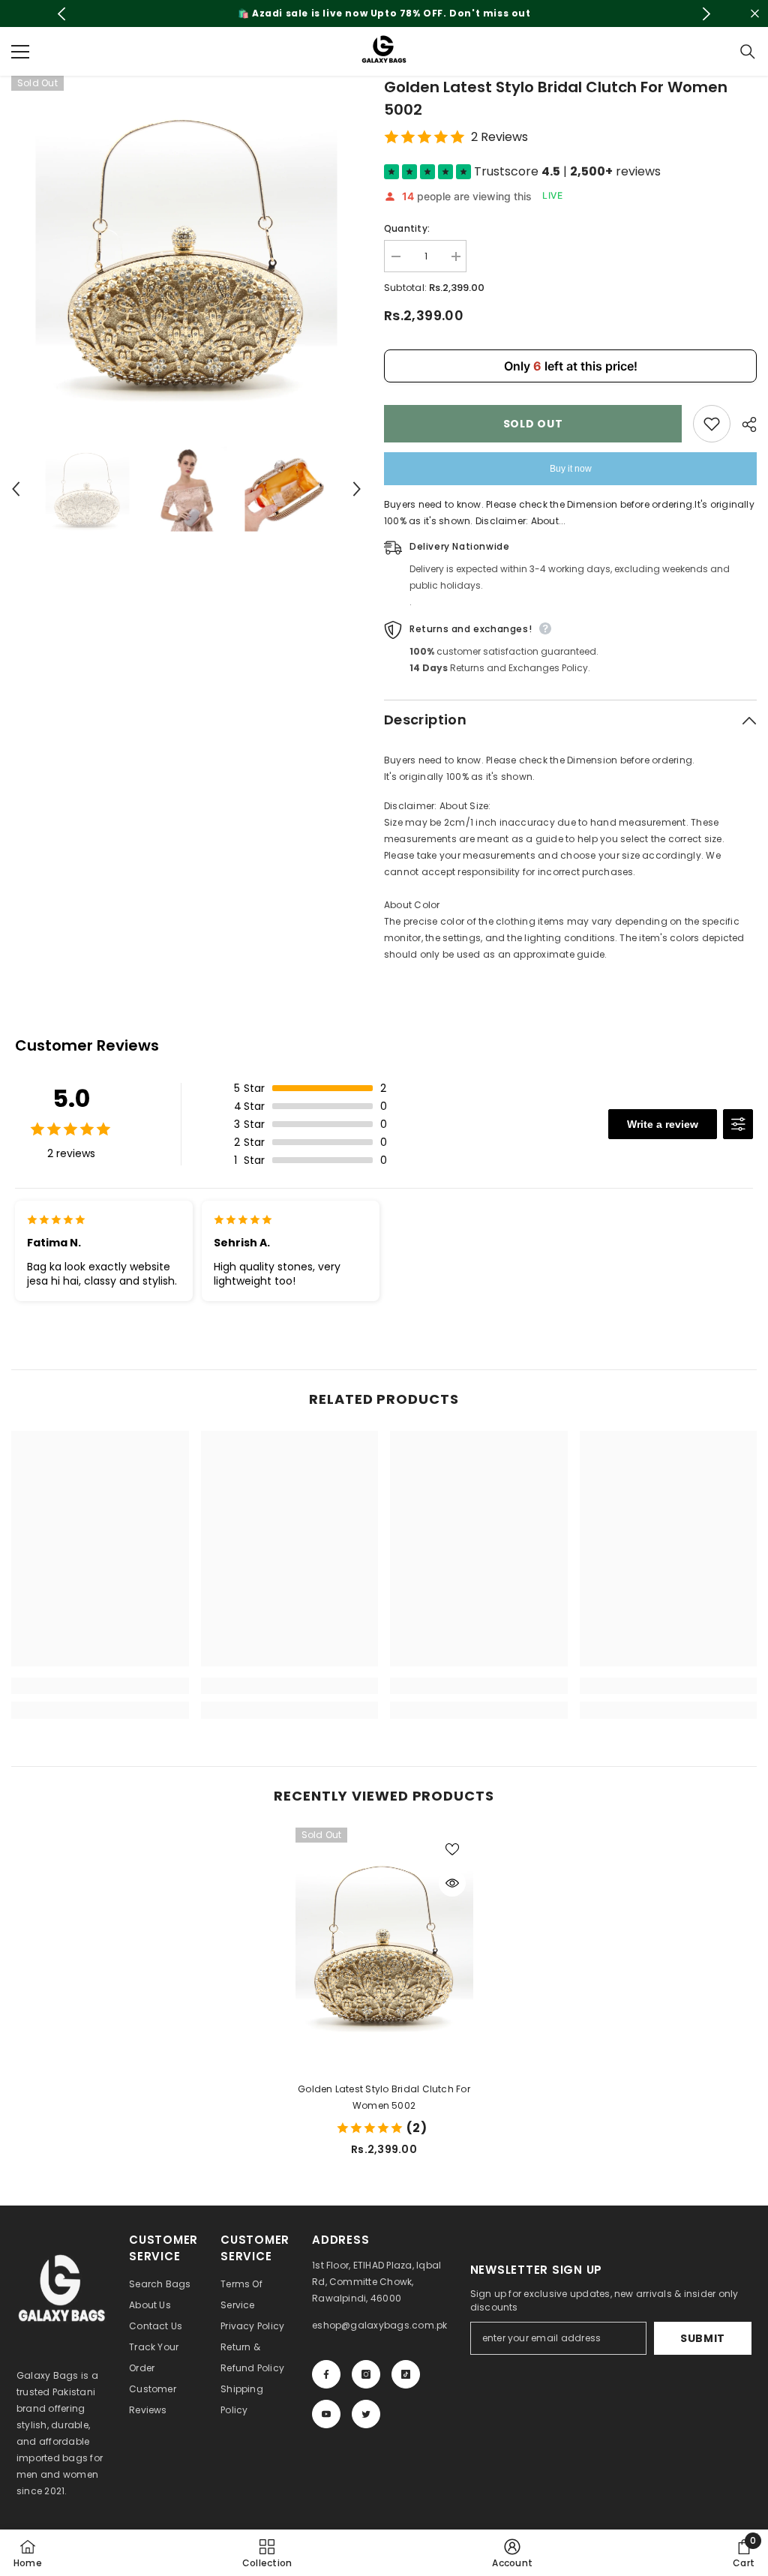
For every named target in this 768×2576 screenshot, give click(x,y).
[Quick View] (452, 1883)
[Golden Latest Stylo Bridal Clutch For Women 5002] (384, 1943)
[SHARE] (744, 424)
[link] (100, 1686)
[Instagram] (366, 2374)
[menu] (20, 52)
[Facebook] (326, 2374)
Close (755, 14)
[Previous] (62, 14)
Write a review (663, 1124)
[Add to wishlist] (712, 424)
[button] (16, 489)
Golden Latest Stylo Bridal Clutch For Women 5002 (384, 2097)
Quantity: (407, 228)
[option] (384, 13)
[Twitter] (366, 2414)
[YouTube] (326, 2414)
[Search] (748, 52)
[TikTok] (406, 2374)
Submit (703, 2338)
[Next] (706, 14)
